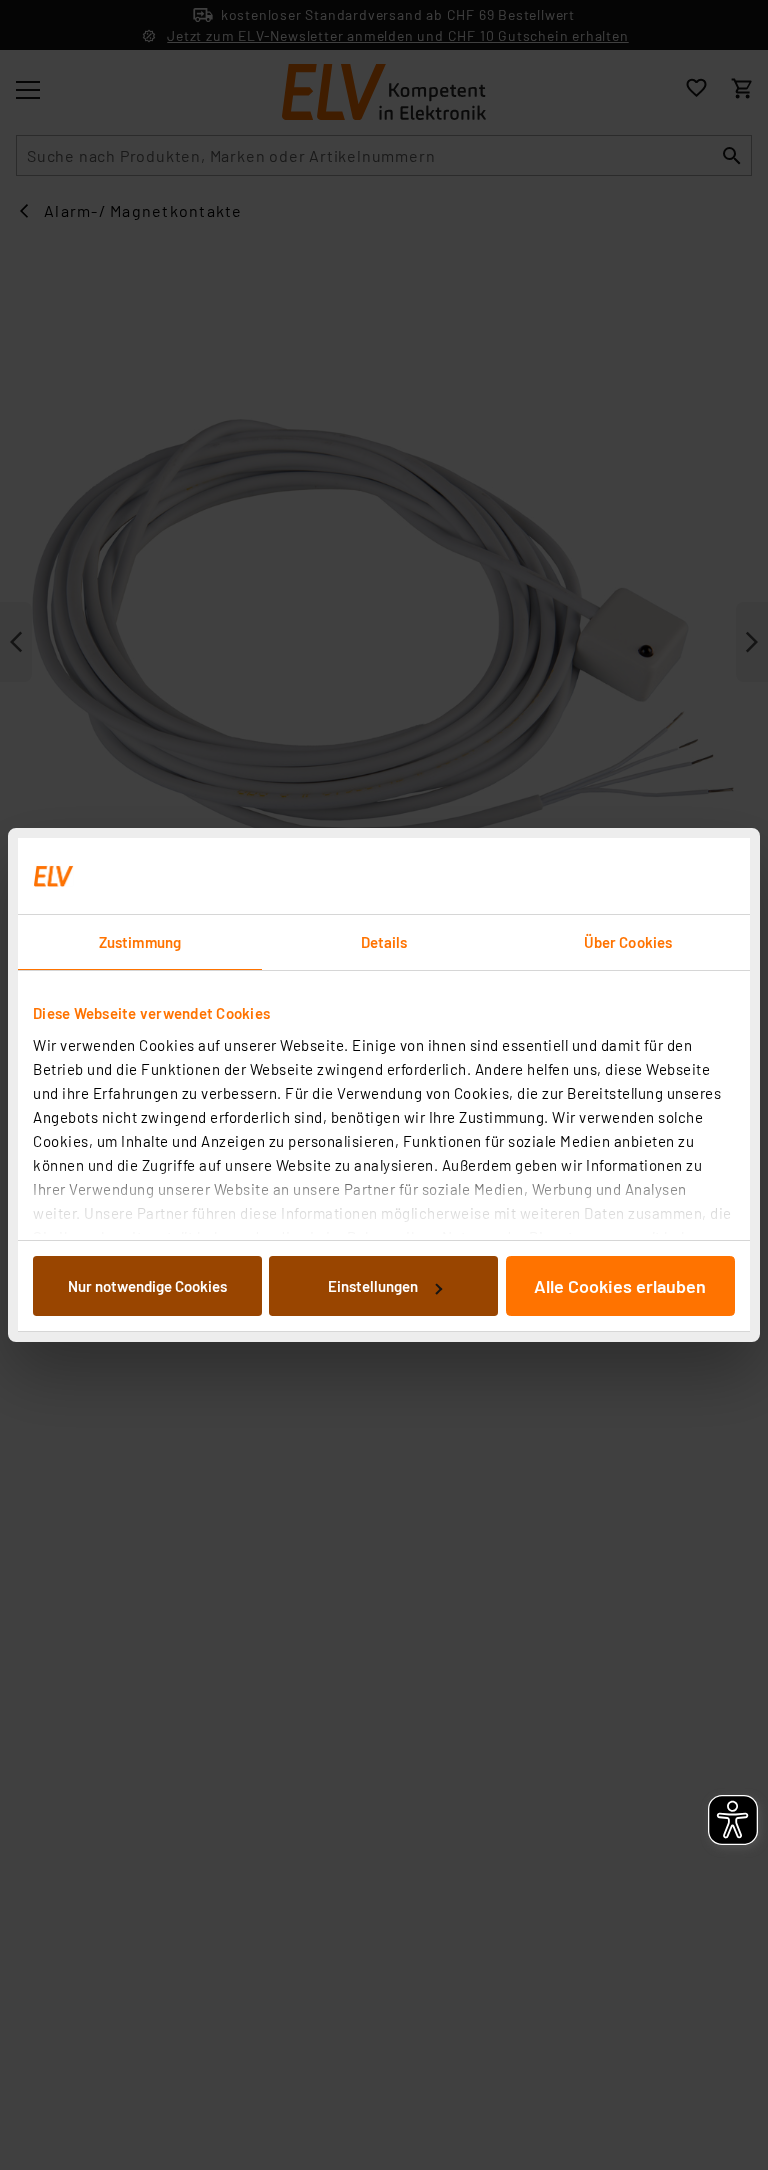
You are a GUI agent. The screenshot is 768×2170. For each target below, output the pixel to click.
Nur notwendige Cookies (147, 1286)
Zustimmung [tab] (140, 942)
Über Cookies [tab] (628, 942)
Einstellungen (373, 1286)
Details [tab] (384, 942)
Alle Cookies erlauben (620, 1286)
